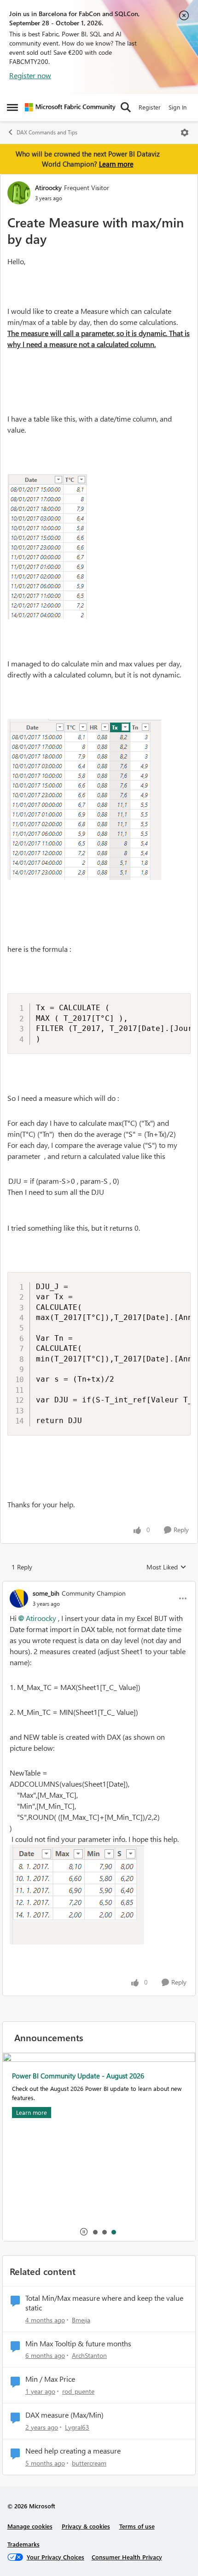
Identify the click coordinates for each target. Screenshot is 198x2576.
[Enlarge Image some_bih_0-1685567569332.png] (77, 1895)
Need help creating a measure (73, 2451)
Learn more (116, 164)
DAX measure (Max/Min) (64, 2415)
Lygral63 (77, 2427)
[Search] (126, 107)
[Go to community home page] (70, 107)
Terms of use (137, 2526)
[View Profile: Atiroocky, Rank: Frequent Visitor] (19, 193)
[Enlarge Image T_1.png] (84, 799)
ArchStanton (89, 2355)
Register (150, 107)
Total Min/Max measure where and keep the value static (104, 2303)
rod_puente (78, 2391)
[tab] (95, 2232)
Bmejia (81, 2320)
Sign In (178, 107)
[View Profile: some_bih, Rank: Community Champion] (19, 1598)
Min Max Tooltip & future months (78, 2344)
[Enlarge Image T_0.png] (47, 547)
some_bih (46, 1593)
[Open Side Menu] (12, 107)
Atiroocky (48, 188)
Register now (30, 75)
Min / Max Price (50, 2379)
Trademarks (23, 2544)
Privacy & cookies (86, 2526)
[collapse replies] (99, 1586)
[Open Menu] (185, 133)
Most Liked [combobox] (166, 1567)
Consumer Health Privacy (127, 2557)
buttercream (89, 2463)
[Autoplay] (84, 2232)
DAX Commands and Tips (47, 132)
